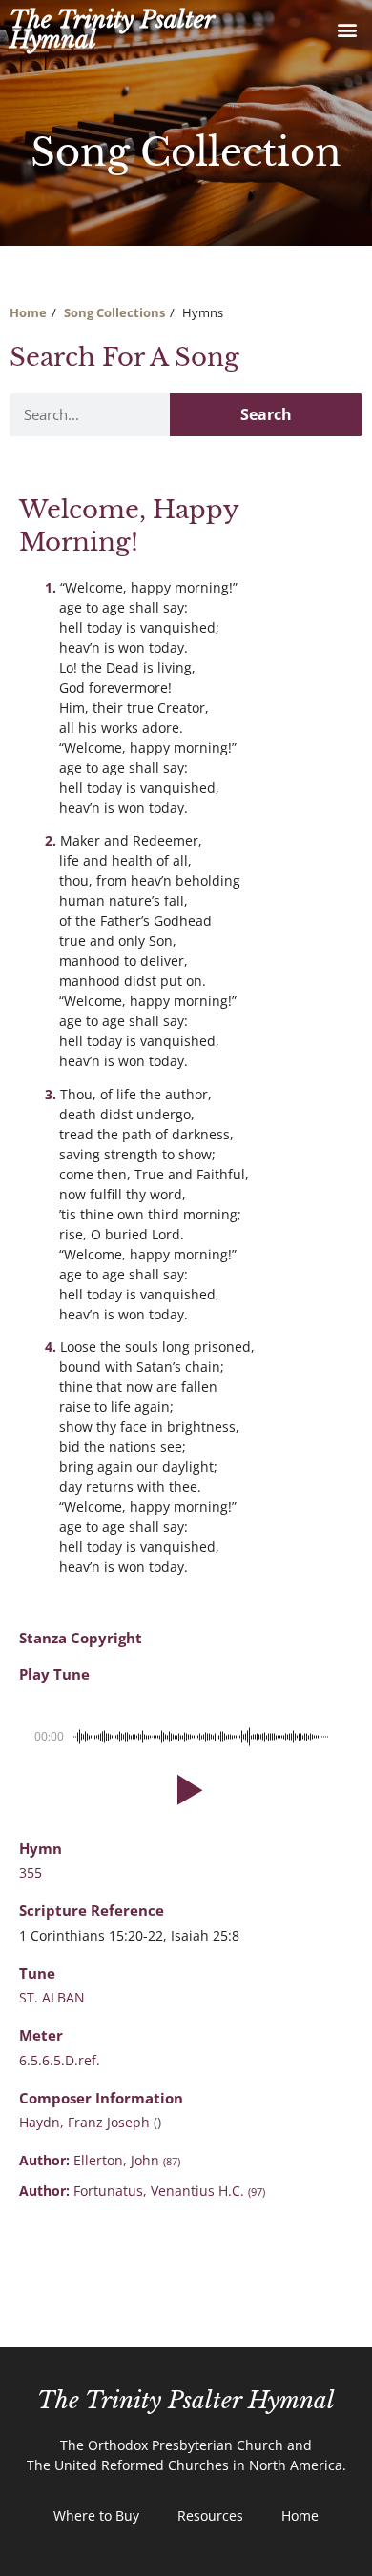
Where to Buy (96, 2516)
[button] (347, 30)
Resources (210, 2516)
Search (266, 414)
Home (28, 312)
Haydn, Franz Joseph (86, 2122)
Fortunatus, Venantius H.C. (169, 2191)
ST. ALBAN (52, 1997)
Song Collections (114, 312)
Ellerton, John (127, 2160)
